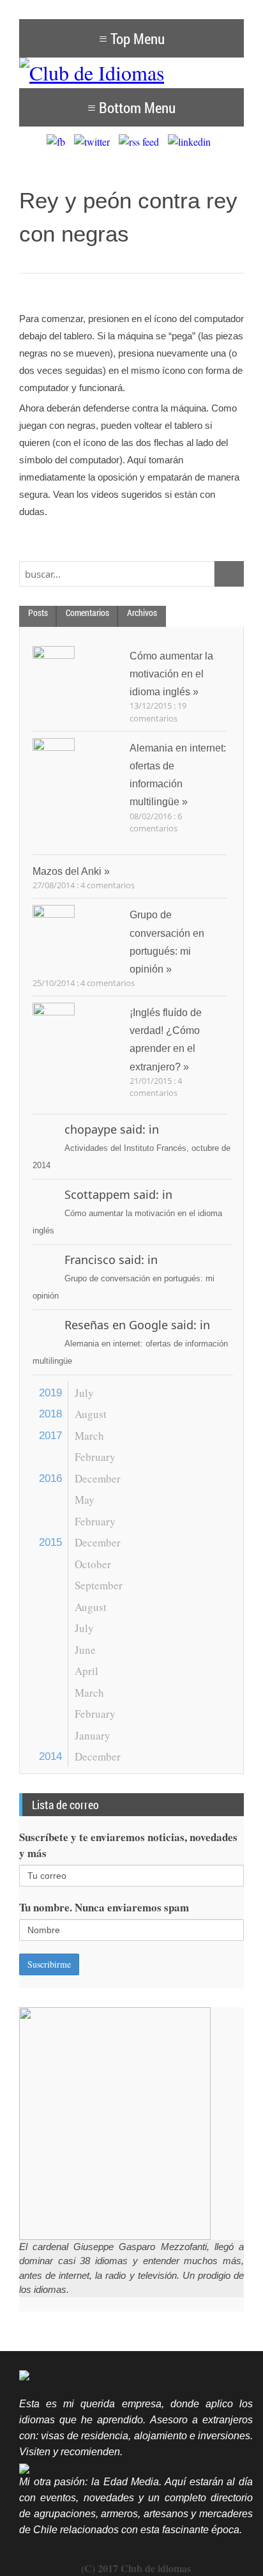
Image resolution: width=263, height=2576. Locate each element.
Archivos (142, 613)
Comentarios (87, 613)
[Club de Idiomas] (131, 73)
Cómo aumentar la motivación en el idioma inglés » (171, 674)
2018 (50, 1414)
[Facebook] (59, 142)
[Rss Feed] (142, 142)
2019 (50, 1393)
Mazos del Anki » (71, 871)
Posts (38, 613)
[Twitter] (95, 142)
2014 (50, 1756)
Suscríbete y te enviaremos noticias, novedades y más (128, 1845)
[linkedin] (192, 142)
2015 (50, 1542)
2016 (50, 1478)
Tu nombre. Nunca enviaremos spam (104, 1907)
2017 (50, 1436)
